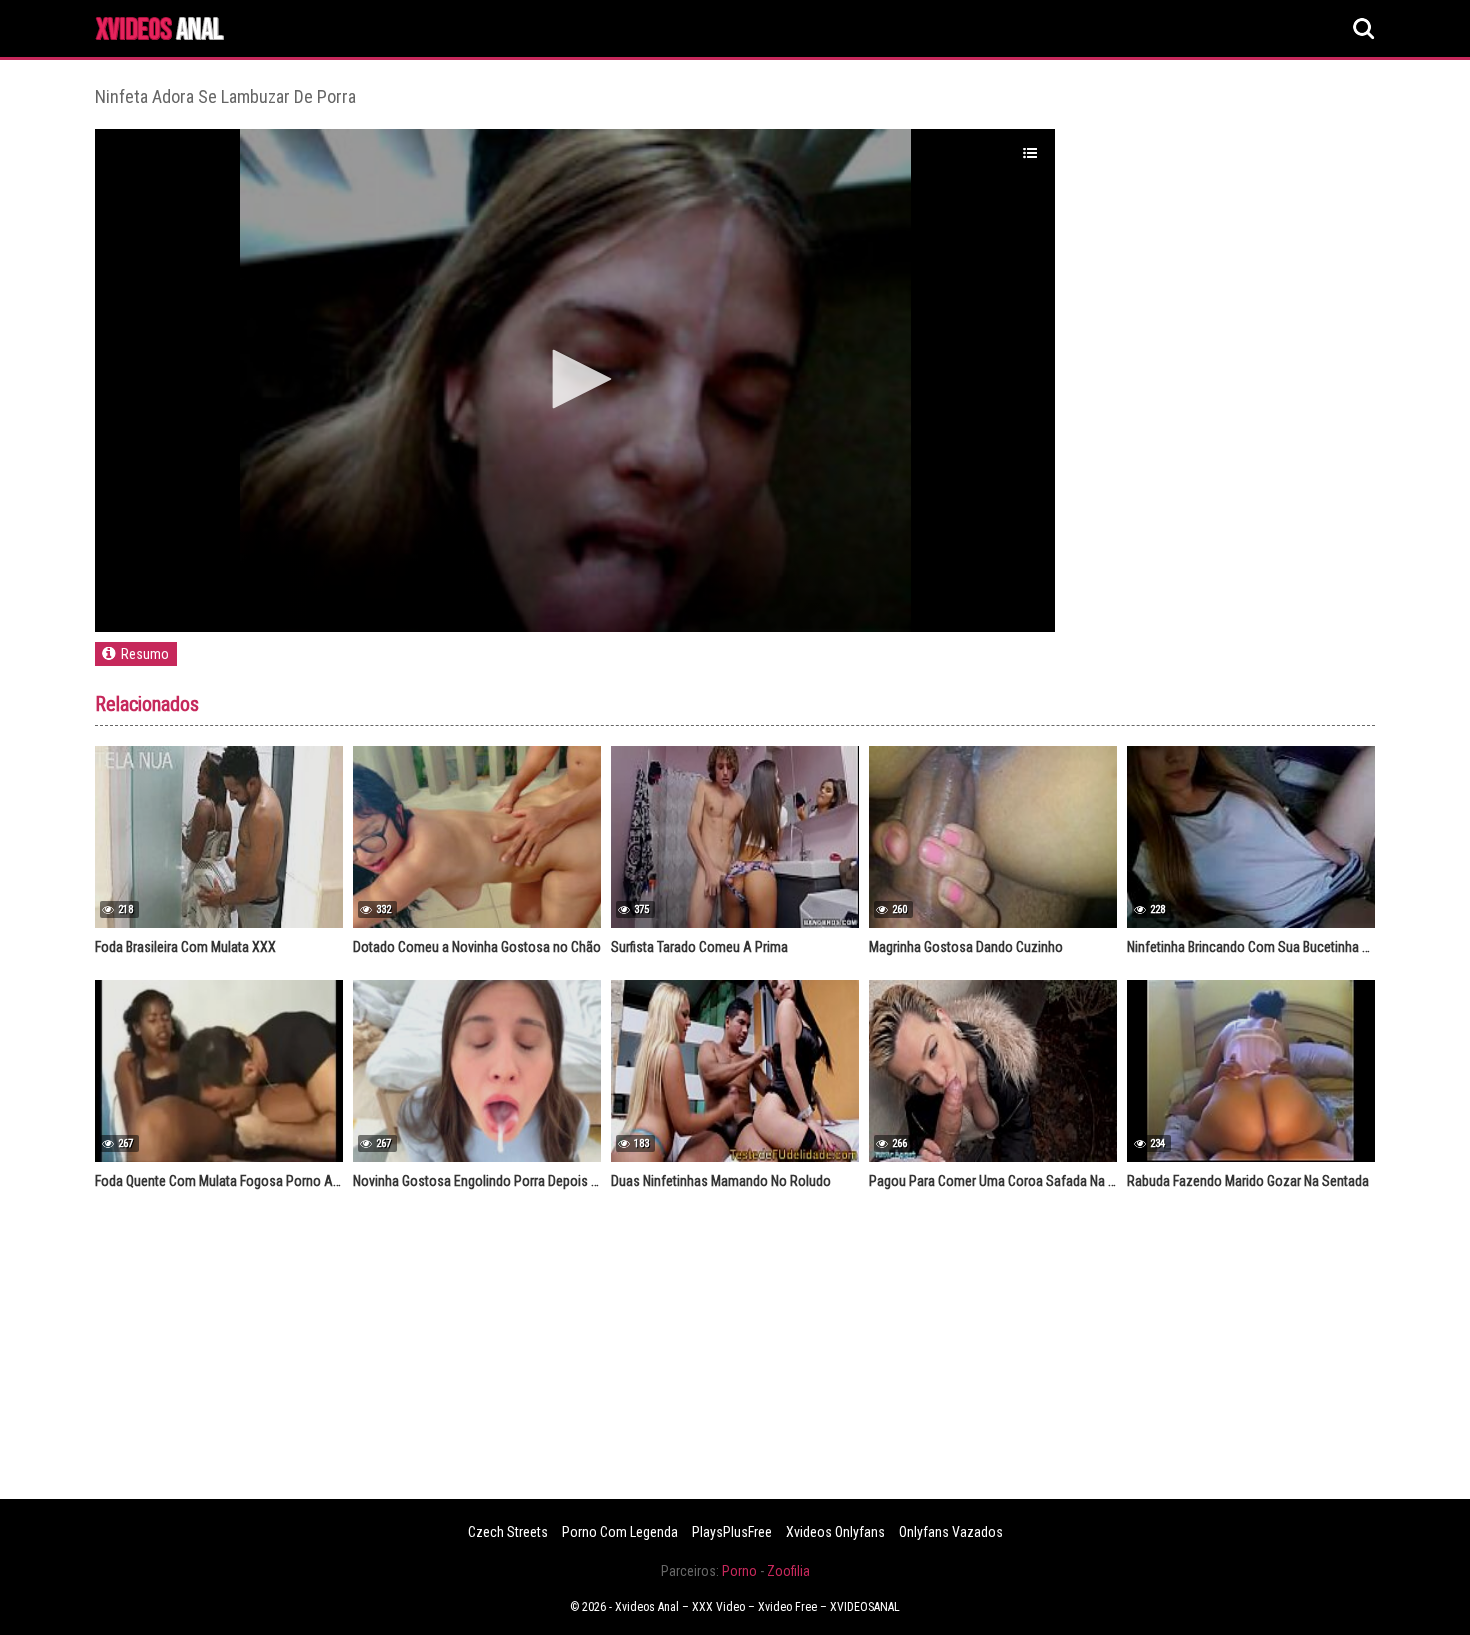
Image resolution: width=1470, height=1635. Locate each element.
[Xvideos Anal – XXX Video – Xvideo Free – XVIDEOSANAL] (160, 31)
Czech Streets (508, 1532)
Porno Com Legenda (620, 1532)
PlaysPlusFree (732, 1532)
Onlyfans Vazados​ (951, 1532)
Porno (739, 1571)
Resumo (145, 654)
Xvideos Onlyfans (835, 1532)
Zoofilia (788, 1571)
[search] (1364, 29)
